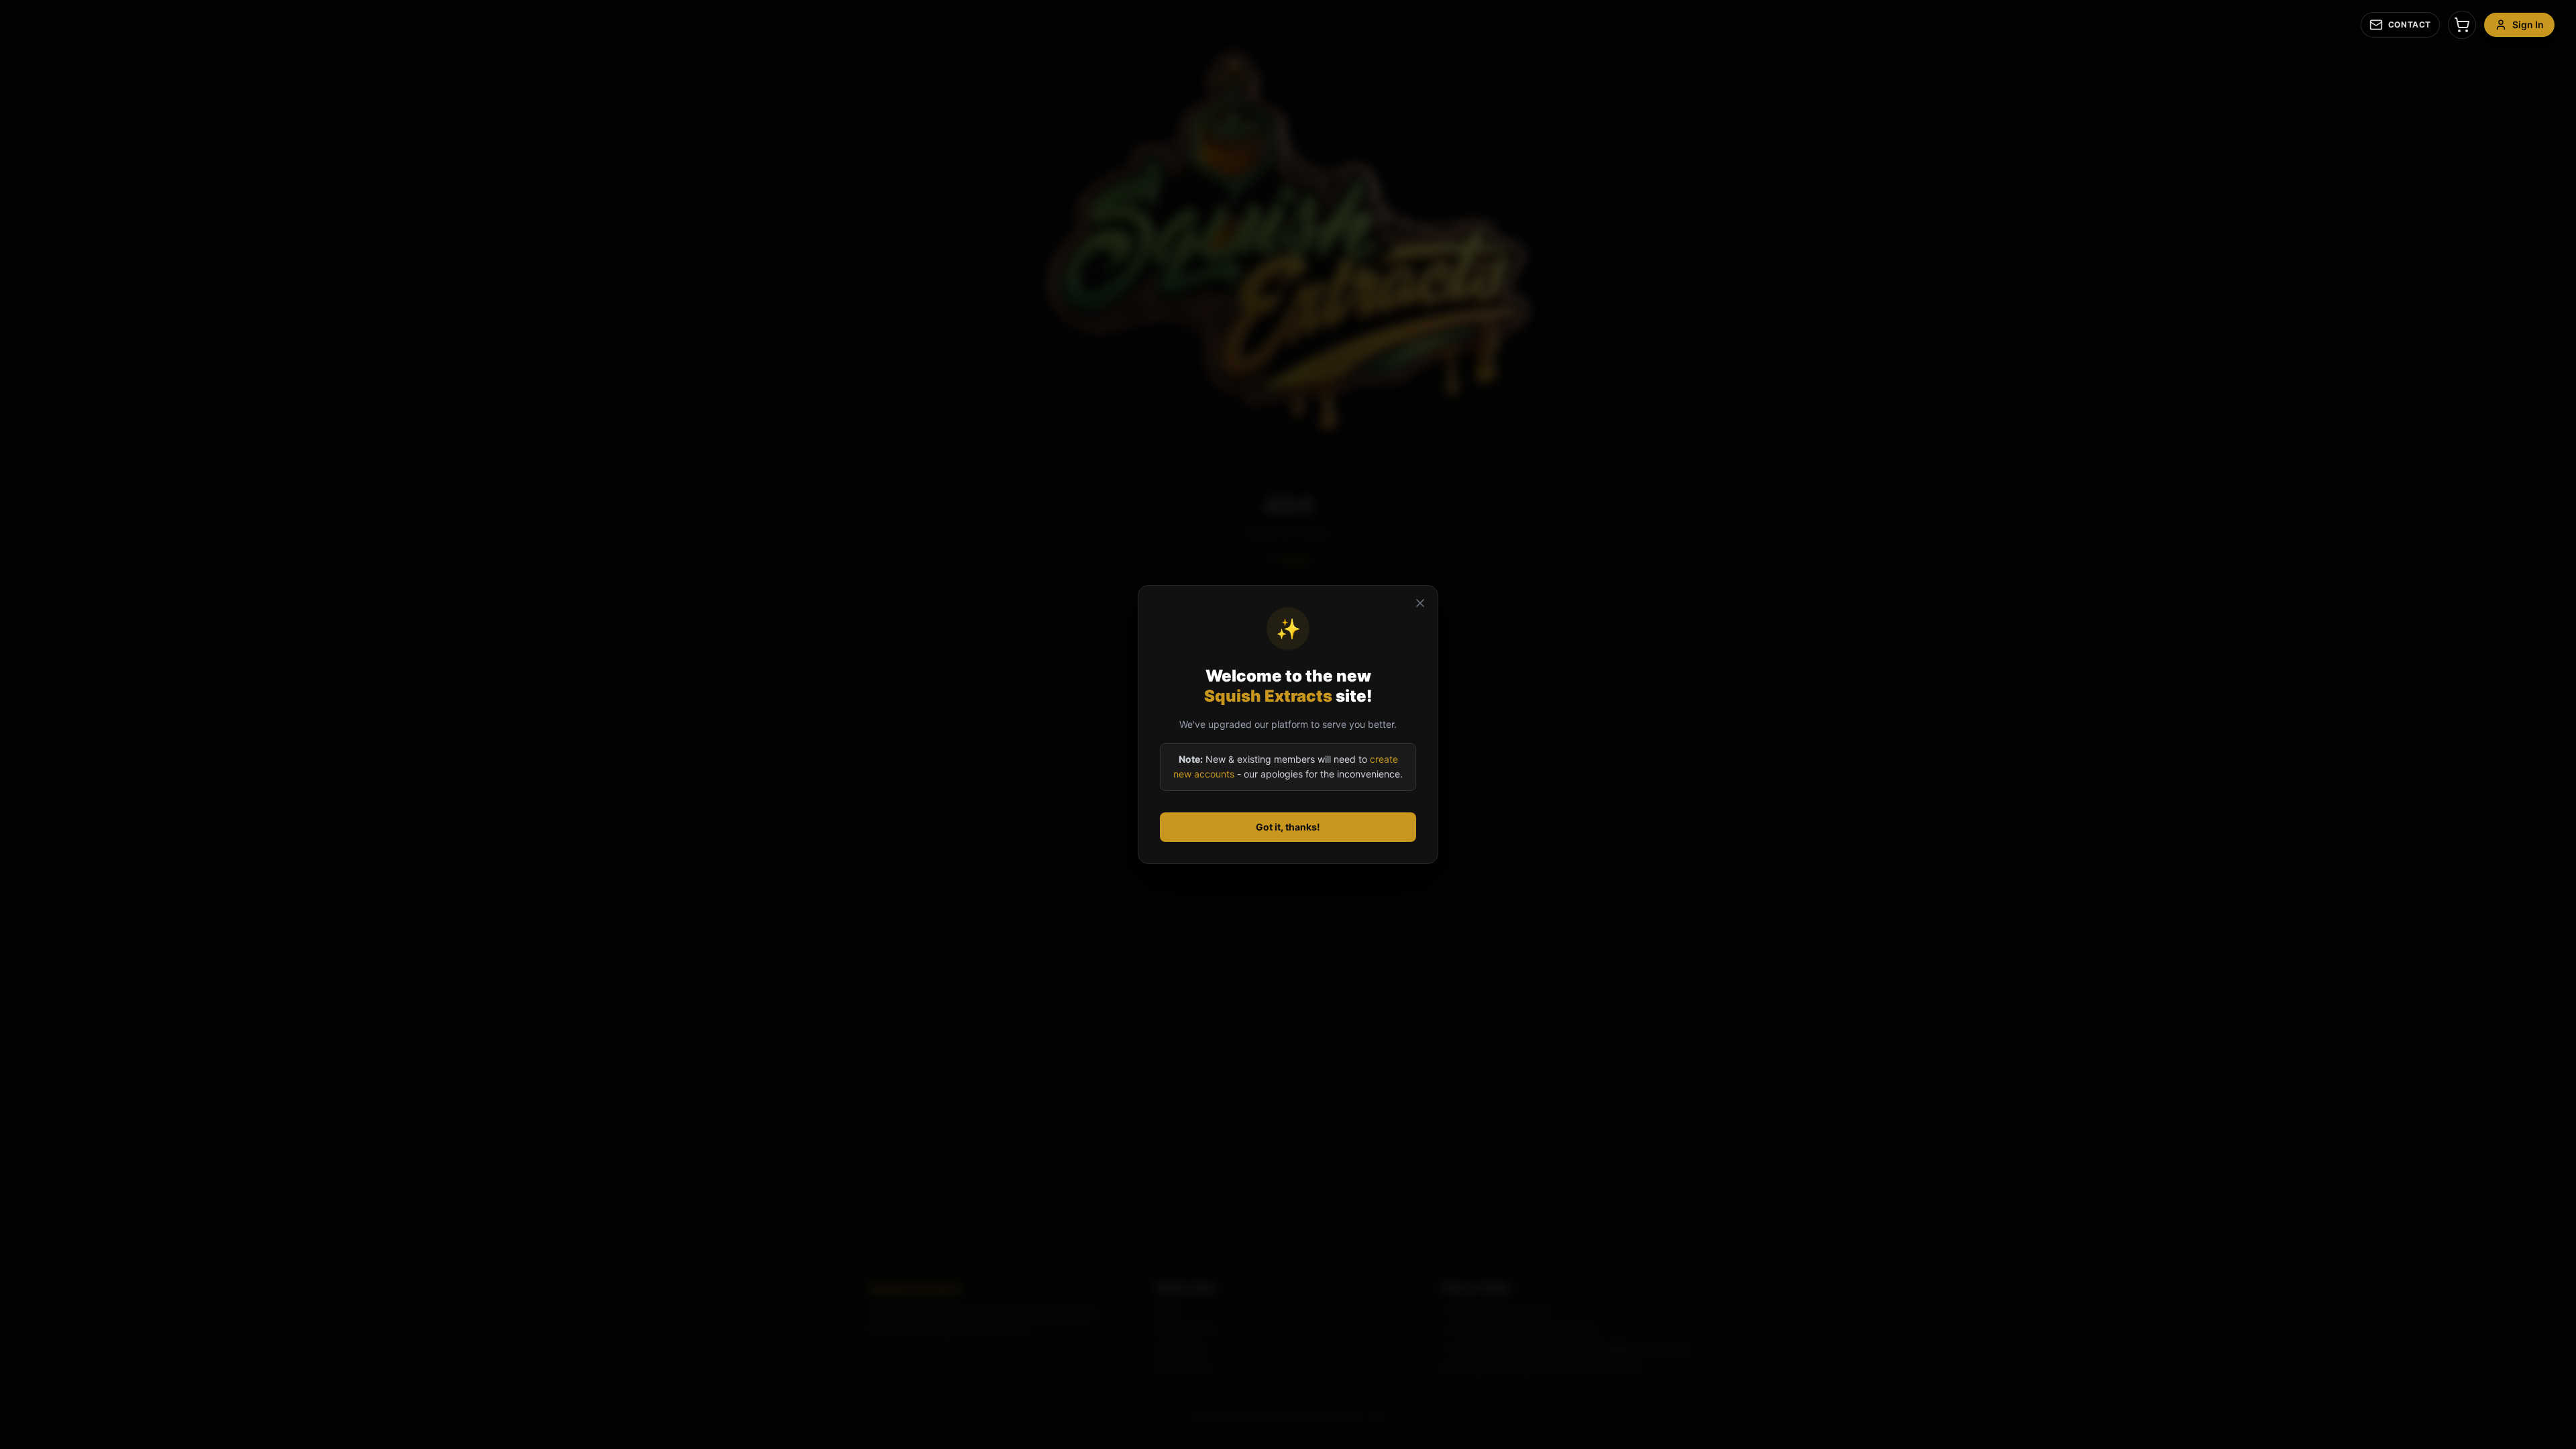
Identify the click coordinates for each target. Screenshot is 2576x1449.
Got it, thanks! (1288, 827)
